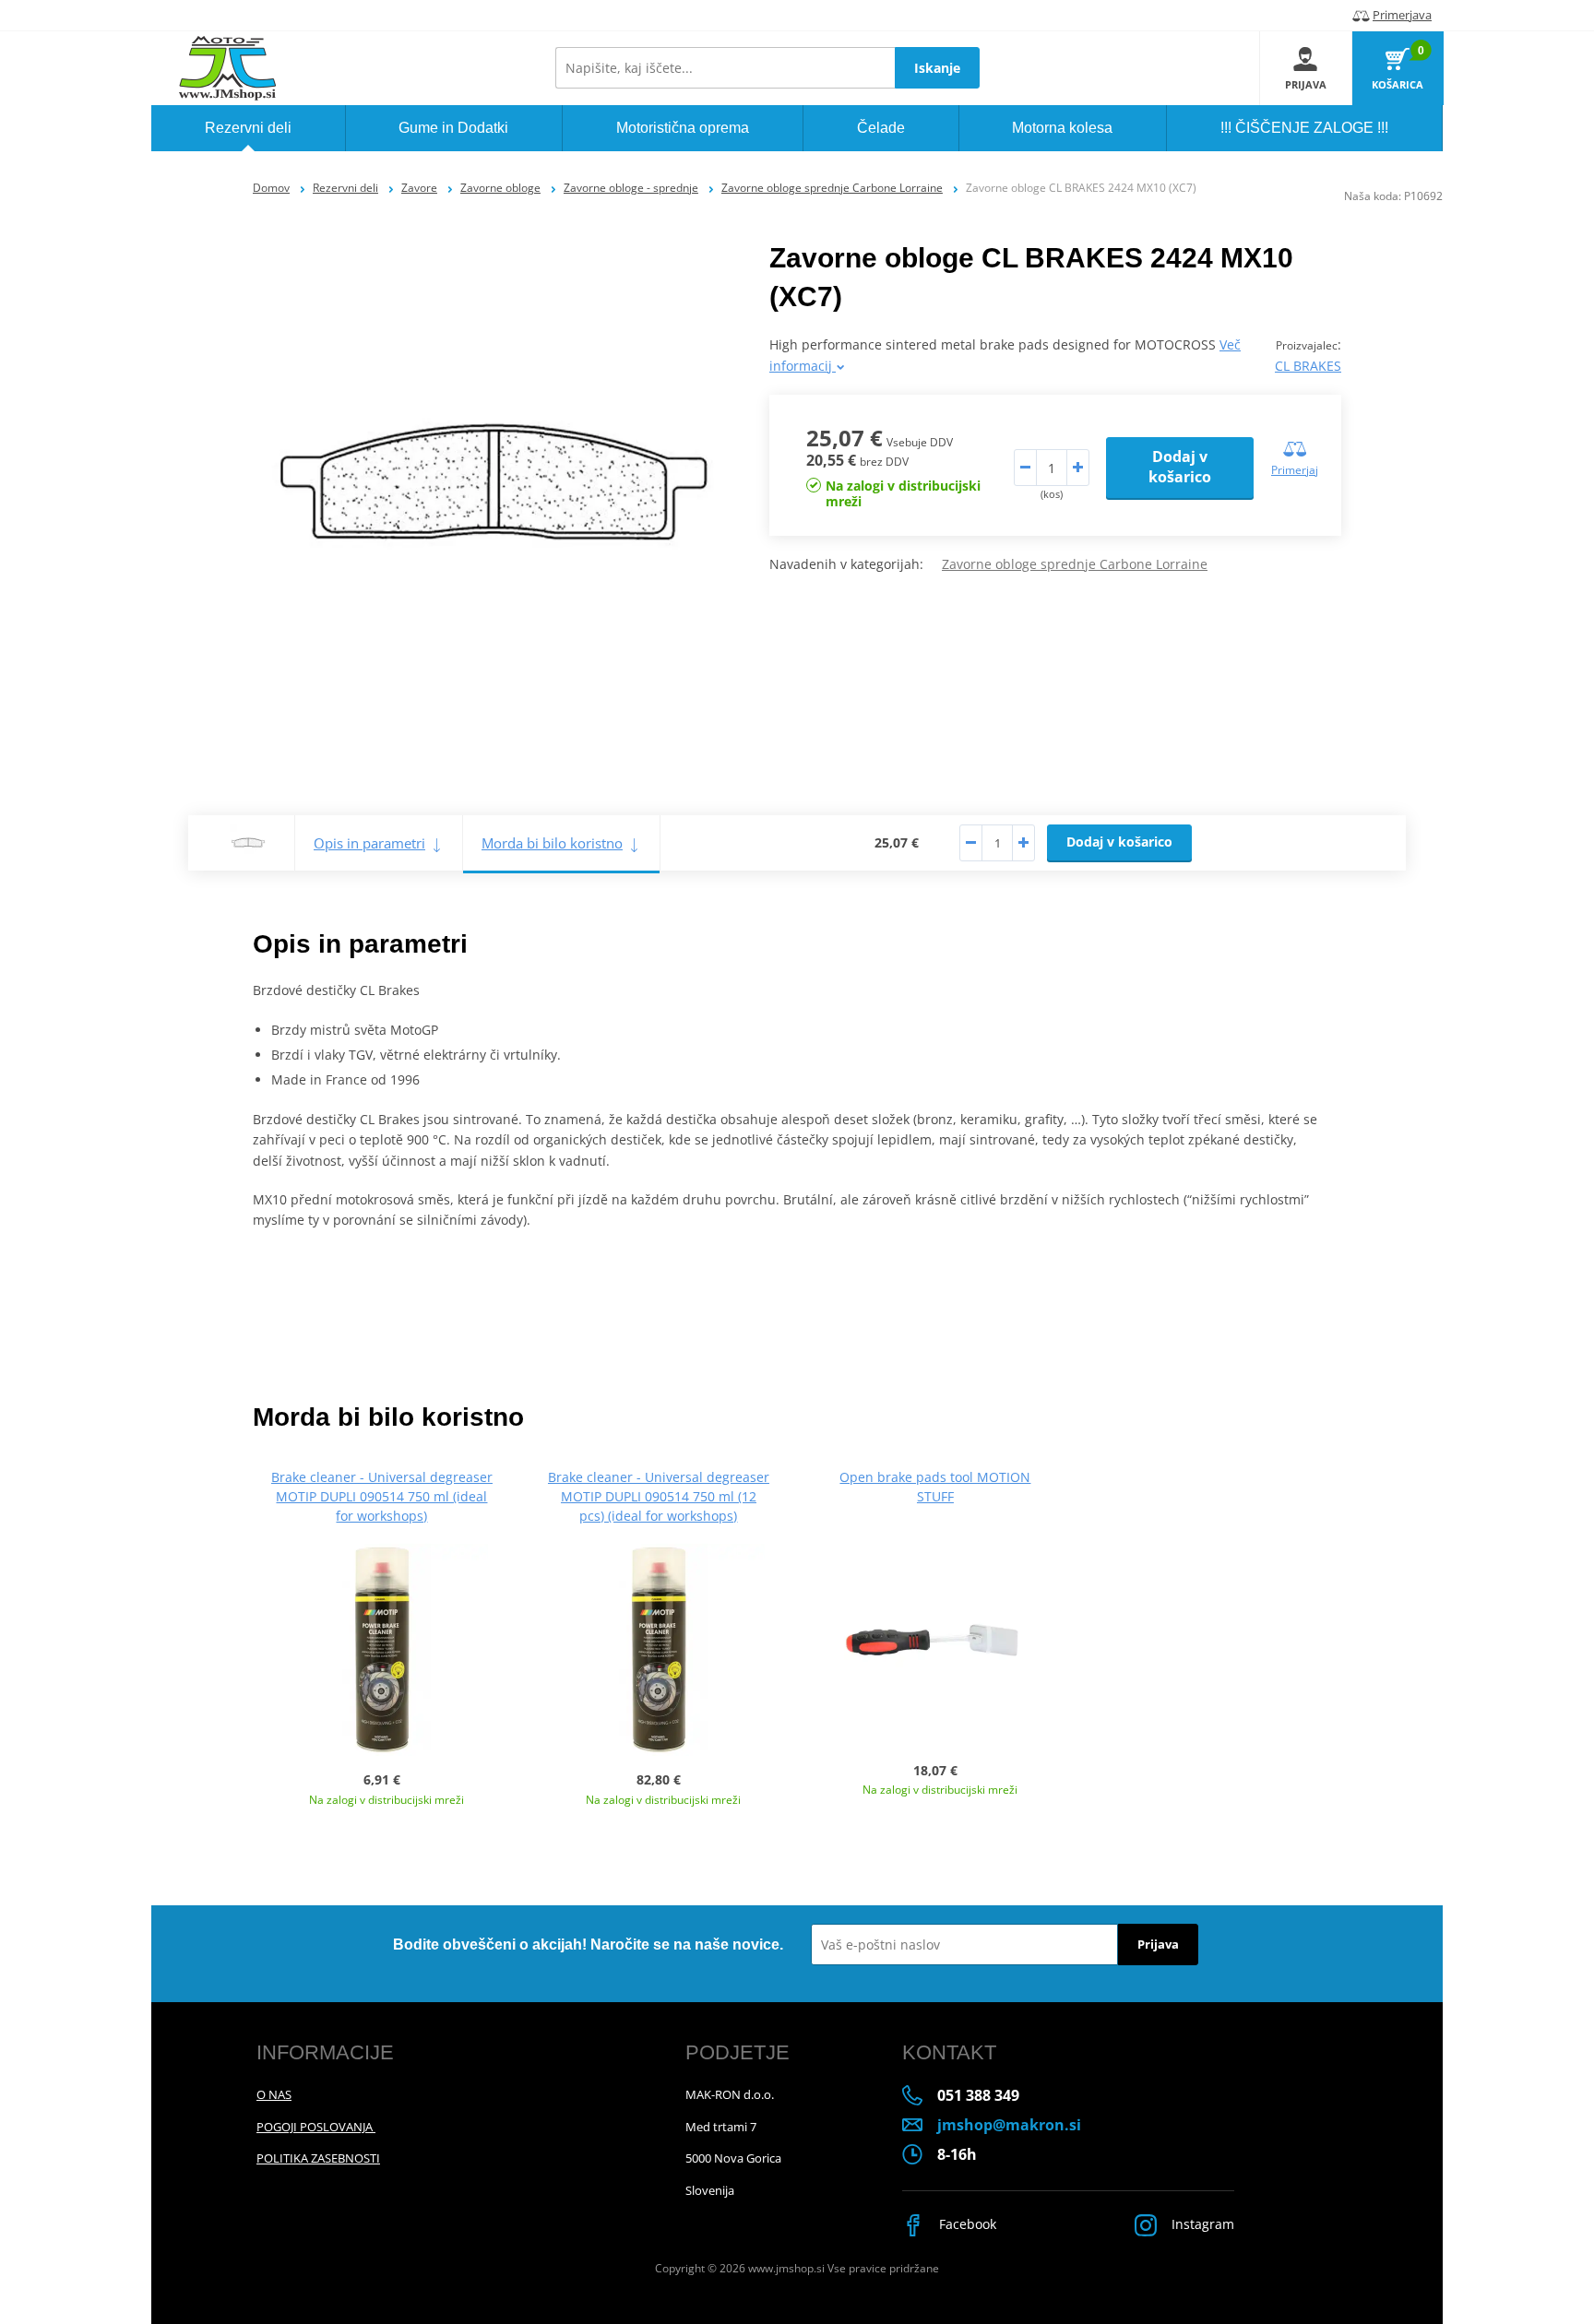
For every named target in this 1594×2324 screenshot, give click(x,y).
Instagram (1201, 2224)
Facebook (966, 2224)
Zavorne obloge (500, 188)
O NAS (274, 2094)
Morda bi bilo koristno (552, 843)
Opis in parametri (369, 843)
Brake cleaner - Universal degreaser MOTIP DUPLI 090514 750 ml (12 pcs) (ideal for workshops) (659, 1496)
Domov (271, 188)
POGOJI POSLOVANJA (316, 2127)
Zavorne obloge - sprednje (631, 188)
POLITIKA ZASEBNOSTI (318, 2158)
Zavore (419, 188)
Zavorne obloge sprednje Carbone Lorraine (832, 188)
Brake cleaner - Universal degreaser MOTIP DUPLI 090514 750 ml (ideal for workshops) (382, 1496)
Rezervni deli (345, 188)
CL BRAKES (1308, 366)
